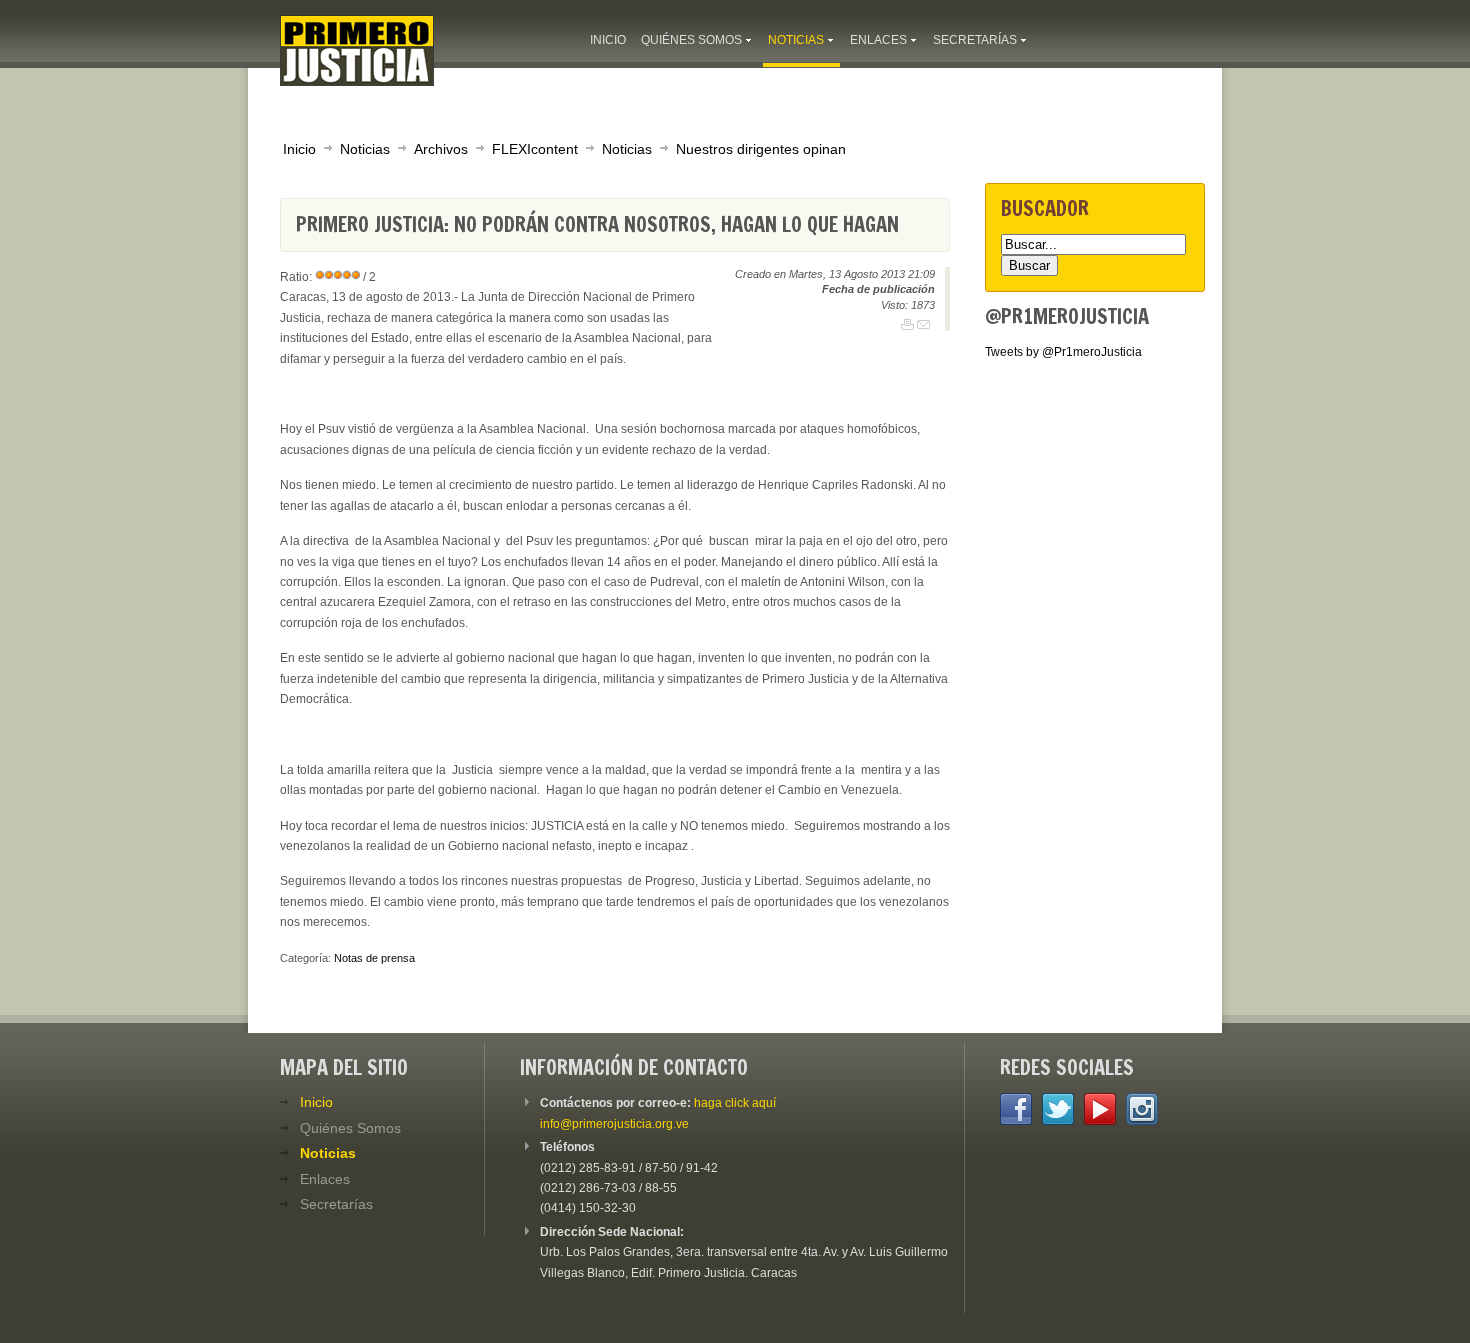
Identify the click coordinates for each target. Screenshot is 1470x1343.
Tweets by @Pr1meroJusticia (1063, 352)
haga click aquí (735, 1103)
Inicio (299, 149)
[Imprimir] (907, 325)
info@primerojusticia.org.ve (614, 1124)
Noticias (365, 149)
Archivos (441, 149)
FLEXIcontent (535, 149)
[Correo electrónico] (923, 325)
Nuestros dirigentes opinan (761, 149)
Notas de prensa (374, 958)
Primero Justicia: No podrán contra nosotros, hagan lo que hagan (597, 224)
